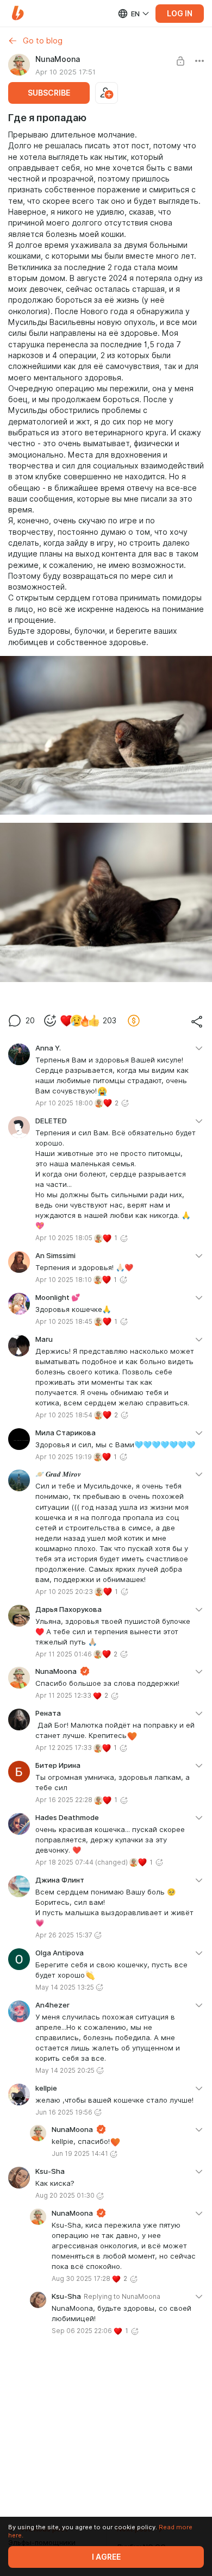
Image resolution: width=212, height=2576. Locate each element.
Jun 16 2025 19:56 (64, 2112)
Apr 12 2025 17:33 (64, 1747)
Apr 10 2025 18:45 (64, 1321)
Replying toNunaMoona (122, 2296)
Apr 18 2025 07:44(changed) (82, 1862)
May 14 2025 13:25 (65, 1987)
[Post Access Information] (180, 61)
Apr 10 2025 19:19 (64, 1457)
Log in (180, 14)
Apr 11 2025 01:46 (64, 1654)
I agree (106, 2557)
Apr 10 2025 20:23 (64, 1592)
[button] (18, 13)
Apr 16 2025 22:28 (64, 1800)
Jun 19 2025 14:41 (80, 2153)
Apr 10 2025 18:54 (64, 1415)
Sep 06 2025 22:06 (82, 2331)
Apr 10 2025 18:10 (64, 1280)
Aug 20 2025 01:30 (65, 2195)
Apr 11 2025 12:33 (63, 1695)
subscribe (49, 93)
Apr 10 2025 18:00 (64, 1103)
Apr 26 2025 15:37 (64, 1935)
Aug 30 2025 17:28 (81, 2278)
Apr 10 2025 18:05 (64, 1238)
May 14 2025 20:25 (65, 2070)
